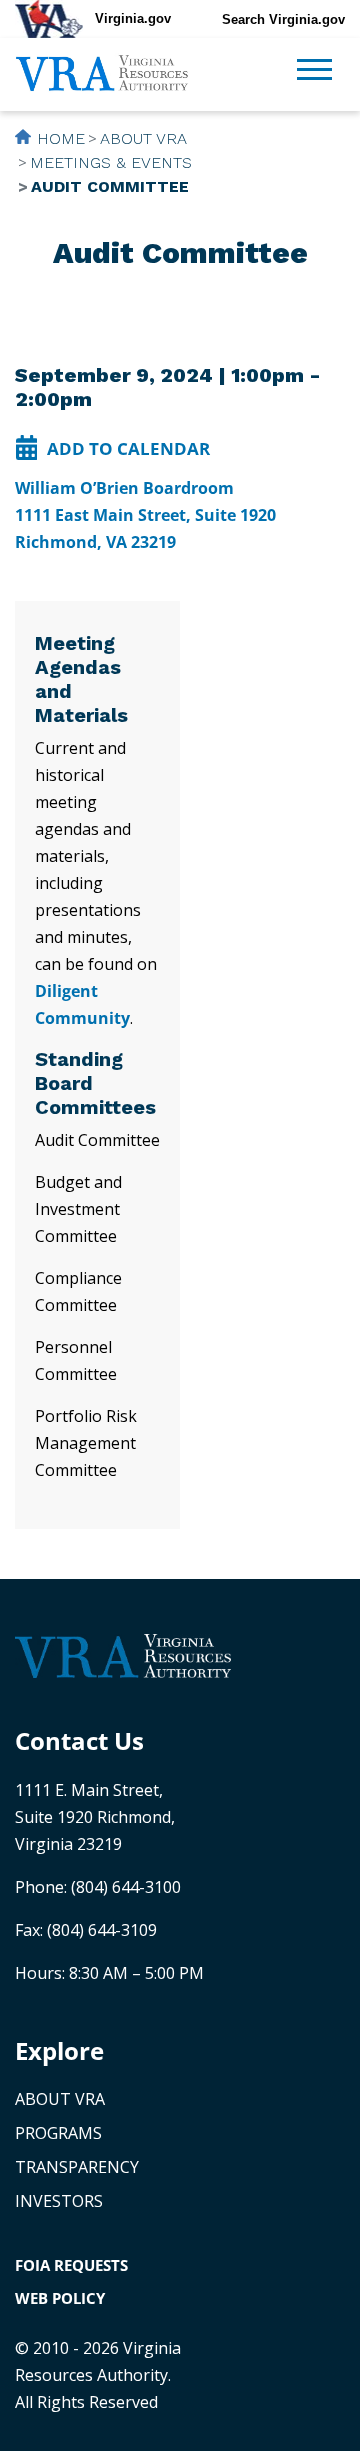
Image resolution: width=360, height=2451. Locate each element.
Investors (59, 2201)
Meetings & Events (111, 162)
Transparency (77, 2167)
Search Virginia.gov (283, 19)
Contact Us (79, 1740)
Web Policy (60, 2298)
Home (61, 138)
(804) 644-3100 (126, 1887)
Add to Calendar (128, 448)
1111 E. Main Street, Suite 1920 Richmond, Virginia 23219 (95, 1817)
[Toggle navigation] (314, 72)
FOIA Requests (71, 2265)
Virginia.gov (133, 18)
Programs (58, 2133)
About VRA (143, 138)
